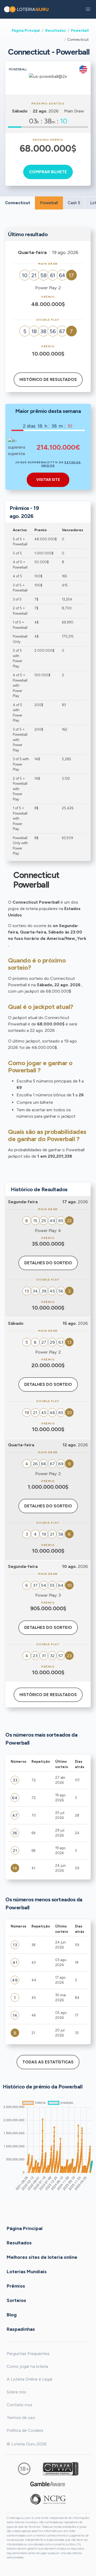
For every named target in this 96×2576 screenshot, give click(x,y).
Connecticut (18, 203)
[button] (88, 9)
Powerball (80, 30)
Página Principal (26, 30)
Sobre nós (16, 2392)
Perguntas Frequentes (28, 2354)
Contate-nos (19, 2405)
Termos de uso (21, 2418)
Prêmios (16, 2286)
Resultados (56, 30)
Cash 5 (74, 203)
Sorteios (16, 2300)
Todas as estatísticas (48, 2062)
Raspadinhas (21, 2329)
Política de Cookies (25, 2430)
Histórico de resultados (48, 380)
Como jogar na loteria (27, 2366)
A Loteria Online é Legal (29, 2379)
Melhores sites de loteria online (42, 2257)
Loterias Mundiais (27, 2271)
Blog (12, 2315)
